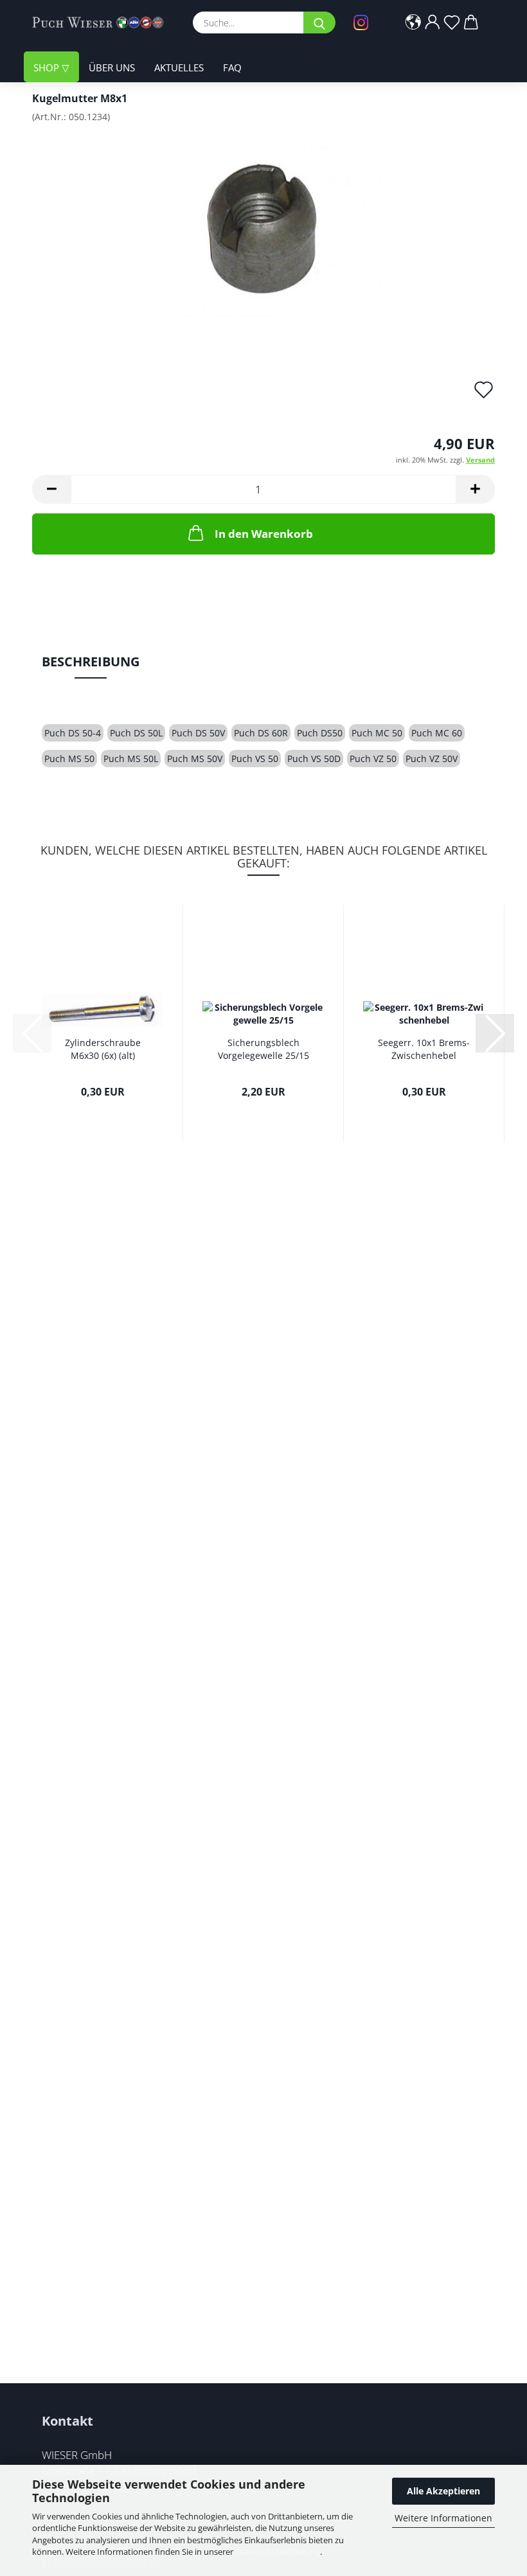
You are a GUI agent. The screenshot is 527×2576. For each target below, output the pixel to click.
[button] (413, 22)
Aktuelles (179, 67)
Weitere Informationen (443, 2518)
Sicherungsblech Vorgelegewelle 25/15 (263, 1049)
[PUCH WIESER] (103, 22)
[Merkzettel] (452, 22)
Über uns (112, 67)
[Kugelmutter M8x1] (264, 229)
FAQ (232, 67)
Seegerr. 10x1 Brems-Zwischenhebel (424, 1049)
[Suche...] (319, 22)
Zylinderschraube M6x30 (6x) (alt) (103, 1049)
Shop (48, 67)
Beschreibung (91, 662)
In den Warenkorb (264, 534)
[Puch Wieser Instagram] (364, 22)
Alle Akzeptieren (443, 2491)
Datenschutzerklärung (278, 2552)
